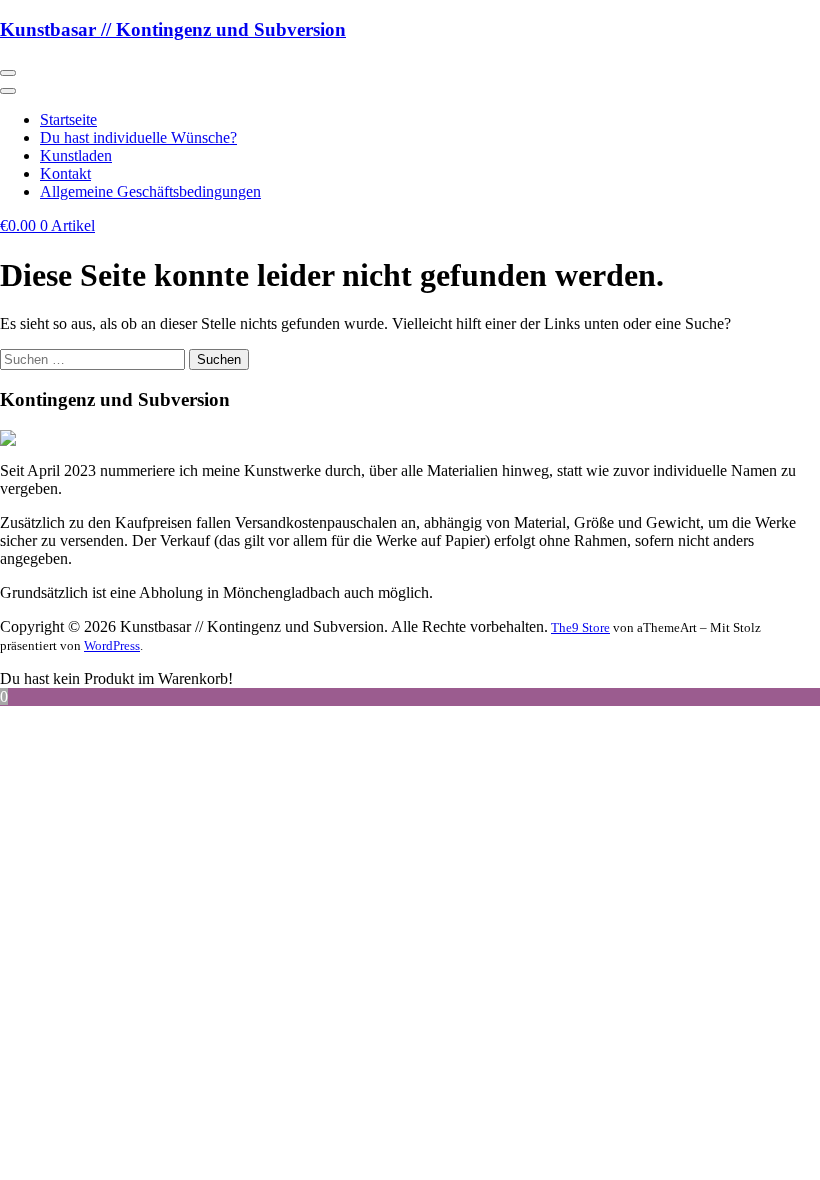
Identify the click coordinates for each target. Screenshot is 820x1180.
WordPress (112, 645)
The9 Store (580, 627)
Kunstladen (76, 155)
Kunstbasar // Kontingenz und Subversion (173, 29)
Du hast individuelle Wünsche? (138, 137)
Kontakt (65, 173)
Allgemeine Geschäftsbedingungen (150, 191)
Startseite (68, 119)
